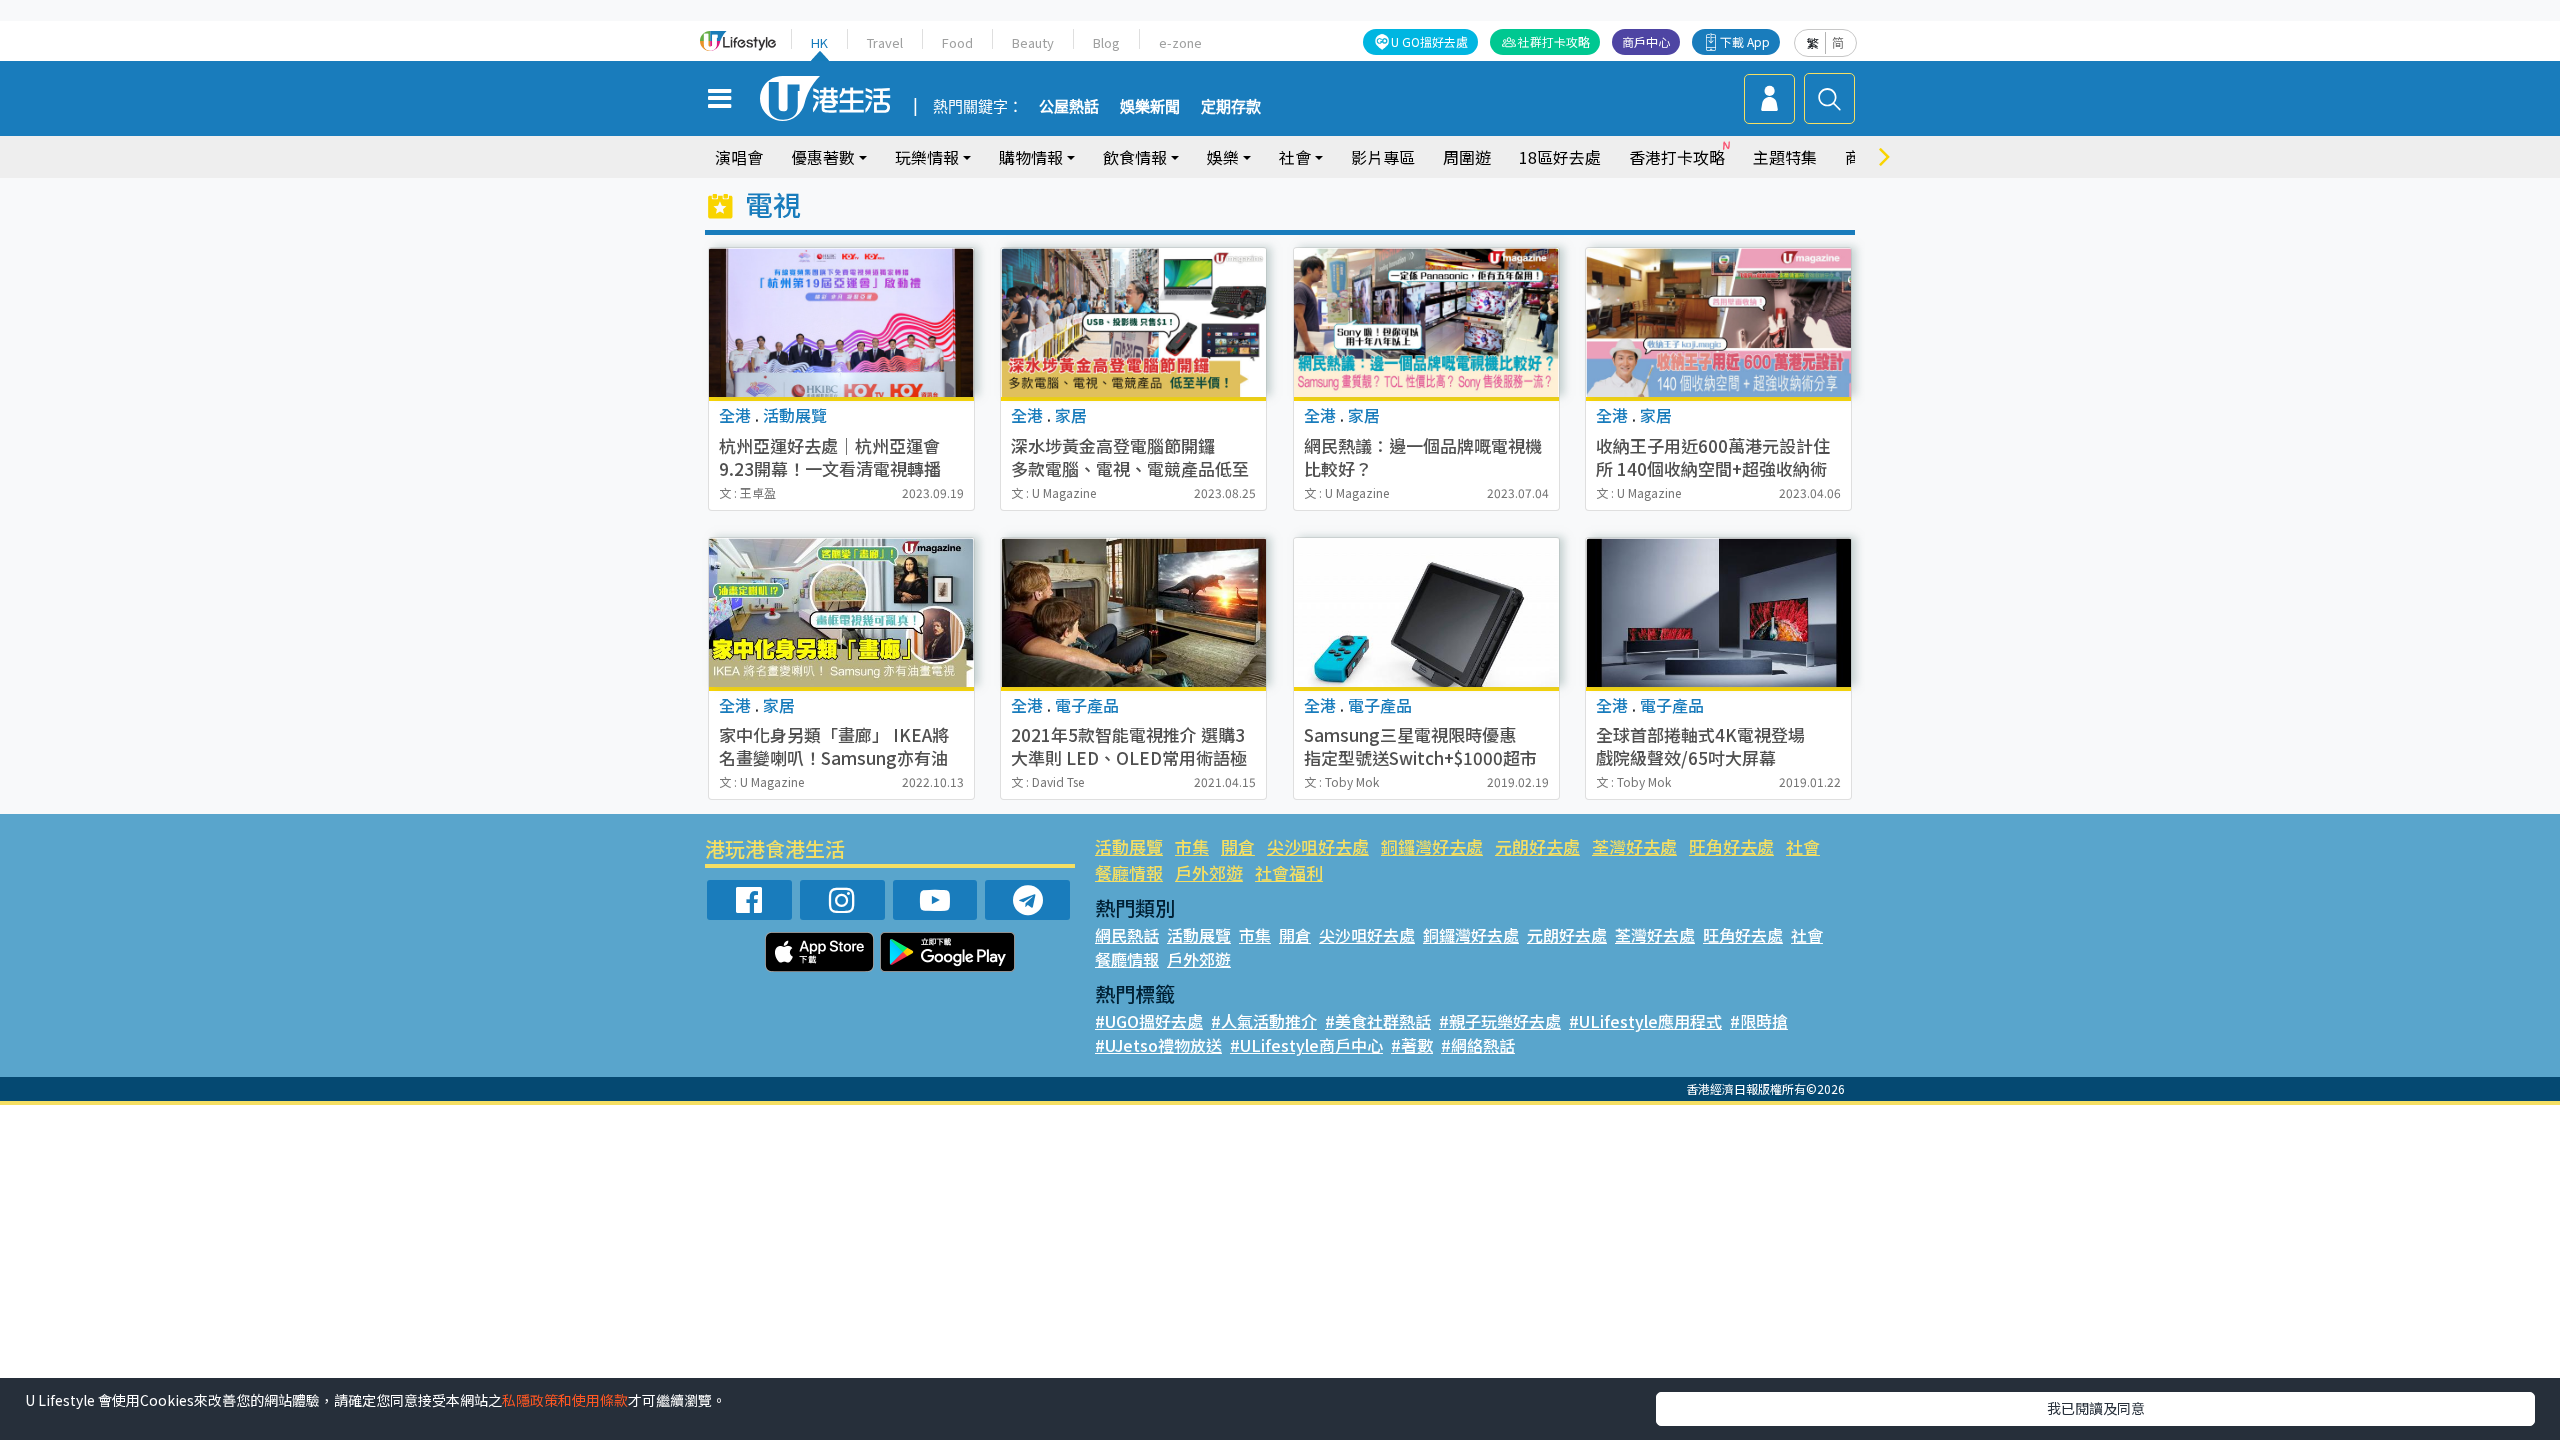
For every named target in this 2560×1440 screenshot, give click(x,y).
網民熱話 (1127, 935)
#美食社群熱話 (1378, 1021)
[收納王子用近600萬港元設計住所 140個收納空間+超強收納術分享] (1718, 322)
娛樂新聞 (1150, 107)
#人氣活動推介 (1264, 1021)
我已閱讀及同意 (2096, 1408)
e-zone (1180, 42)
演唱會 (739, 157)
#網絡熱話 (1478, 1045)
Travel (885, 42)
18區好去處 (1560, 157)
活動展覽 (1129, 846)
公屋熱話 (1069, 107)
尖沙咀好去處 (1318, 846)
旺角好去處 (1731, 846)
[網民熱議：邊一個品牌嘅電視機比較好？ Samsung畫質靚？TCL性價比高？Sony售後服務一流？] (1426, 322)
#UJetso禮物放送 (1158, 1045)
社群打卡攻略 (1554, 41)
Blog (1106, 42)
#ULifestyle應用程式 (1645, 1021)
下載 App (1745, 41)
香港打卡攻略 (1677, 157)
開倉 (1238, 846)
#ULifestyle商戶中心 (1306, 1045)
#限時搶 (1759, 1021)
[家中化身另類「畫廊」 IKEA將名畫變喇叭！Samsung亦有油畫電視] (841, 612)
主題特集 (1785, 157)
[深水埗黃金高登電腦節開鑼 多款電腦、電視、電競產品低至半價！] (1133, 322)
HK (819, 42)
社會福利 (1289, 872)
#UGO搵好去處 (1149, 1021)
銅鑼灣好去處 (1432, 846)
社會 (1803, 846)
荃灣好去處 (1634, 846)
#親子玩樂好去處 (1500, 1021)
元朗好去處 (1537, 846)
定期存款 (1231, 107)
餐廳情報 (1129, 872)
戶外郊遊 (1209, 872)
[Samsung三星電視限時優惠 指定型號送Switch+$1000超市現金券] (1426, 612)
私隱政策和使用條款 (565, 1400)
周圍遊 (1467, 157)
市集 (1192, 846)
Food (957, 42)
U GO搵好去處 (1429, 41)
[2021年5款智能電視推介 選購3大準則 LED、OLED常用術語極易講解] (1133, 612)
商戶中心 (1646, 41)
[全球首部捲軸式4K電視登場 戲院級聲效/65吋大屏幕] (1718, 612)
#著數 (1412, 1045)
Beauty (1033, 42)
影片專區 (1383, 157)
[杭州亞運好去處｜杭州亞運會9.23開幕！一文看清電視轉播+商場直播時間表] (841, 322)
